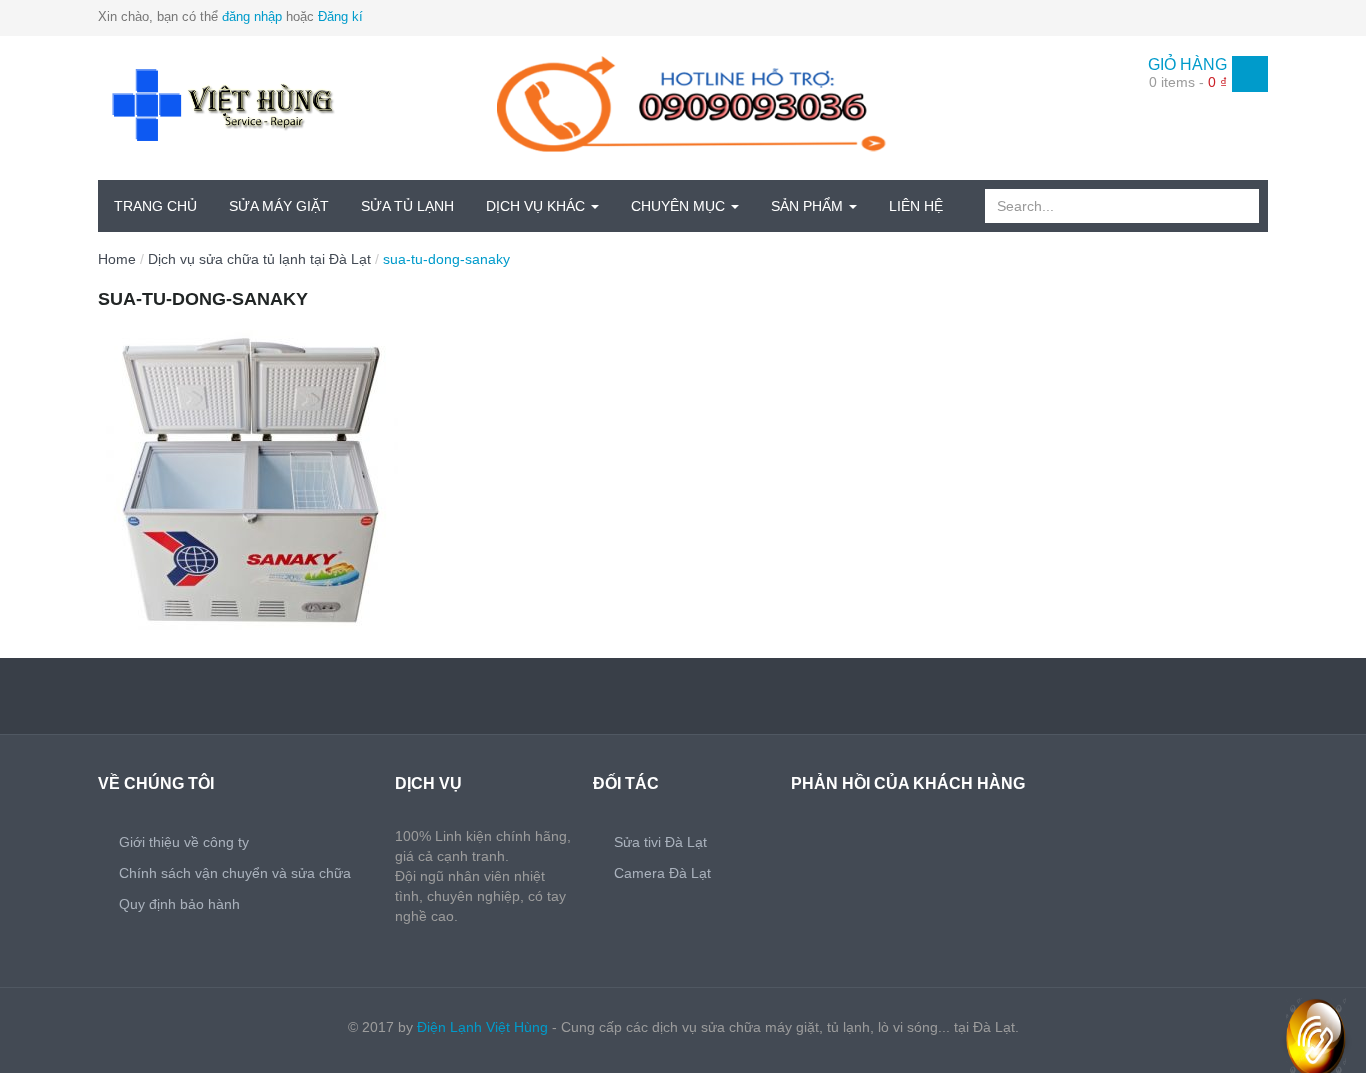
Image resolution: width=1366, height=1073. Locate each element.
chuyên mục (680, 206)
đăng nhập (252, 16)
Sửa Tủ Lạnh (407, 206)
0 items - (1188, 82)
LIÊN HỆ (916, 206)
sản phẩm (809, 206)
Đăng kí (340, 16)
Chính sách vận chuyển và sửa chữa (235, 873)
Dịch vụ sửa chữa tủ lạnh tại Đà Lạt (259, 259)
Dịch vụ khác (537, 206)
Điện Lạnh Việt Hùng (482, 1027)
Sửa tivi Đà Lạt (660, 842)
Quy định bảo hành (179, 904)
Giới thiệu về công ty (184, 842)
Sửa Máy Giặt (279, 206)
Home (117, 259)
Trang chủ (155, 206)
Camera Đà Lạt (662, 873)
